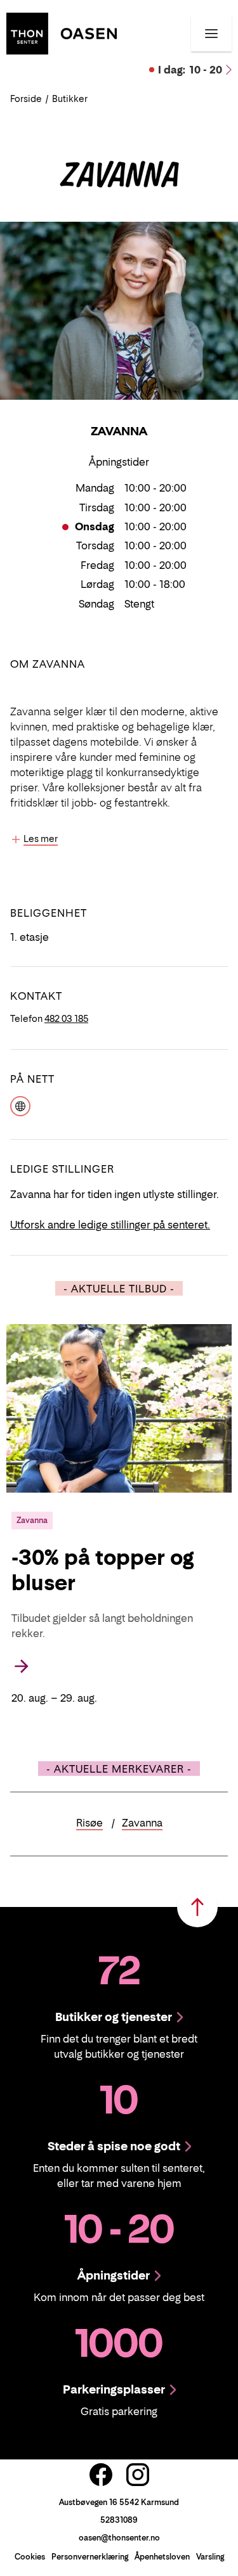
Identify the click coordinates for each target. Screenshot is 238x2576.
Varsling (210, 2557)
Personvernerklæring (90, 2557)
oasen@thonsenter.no (119, 2538)
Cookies (30, 2557)
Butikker (70, 99)
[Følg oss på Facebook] (101, 2475)
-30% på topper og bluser (102, 1570)
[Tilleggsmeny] (211, 34)
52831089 (119, 2520)
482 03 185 (66, 1018)
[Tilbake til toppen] (197, 1907)
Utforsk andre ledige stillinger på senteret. (110, 1225)
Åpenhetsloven (162, 2557)
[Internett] (20, 1105)
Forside (26, 99)
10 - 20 (190, 70)
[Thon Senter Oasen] (62, 32)
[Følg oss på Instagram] (138, 2475)
